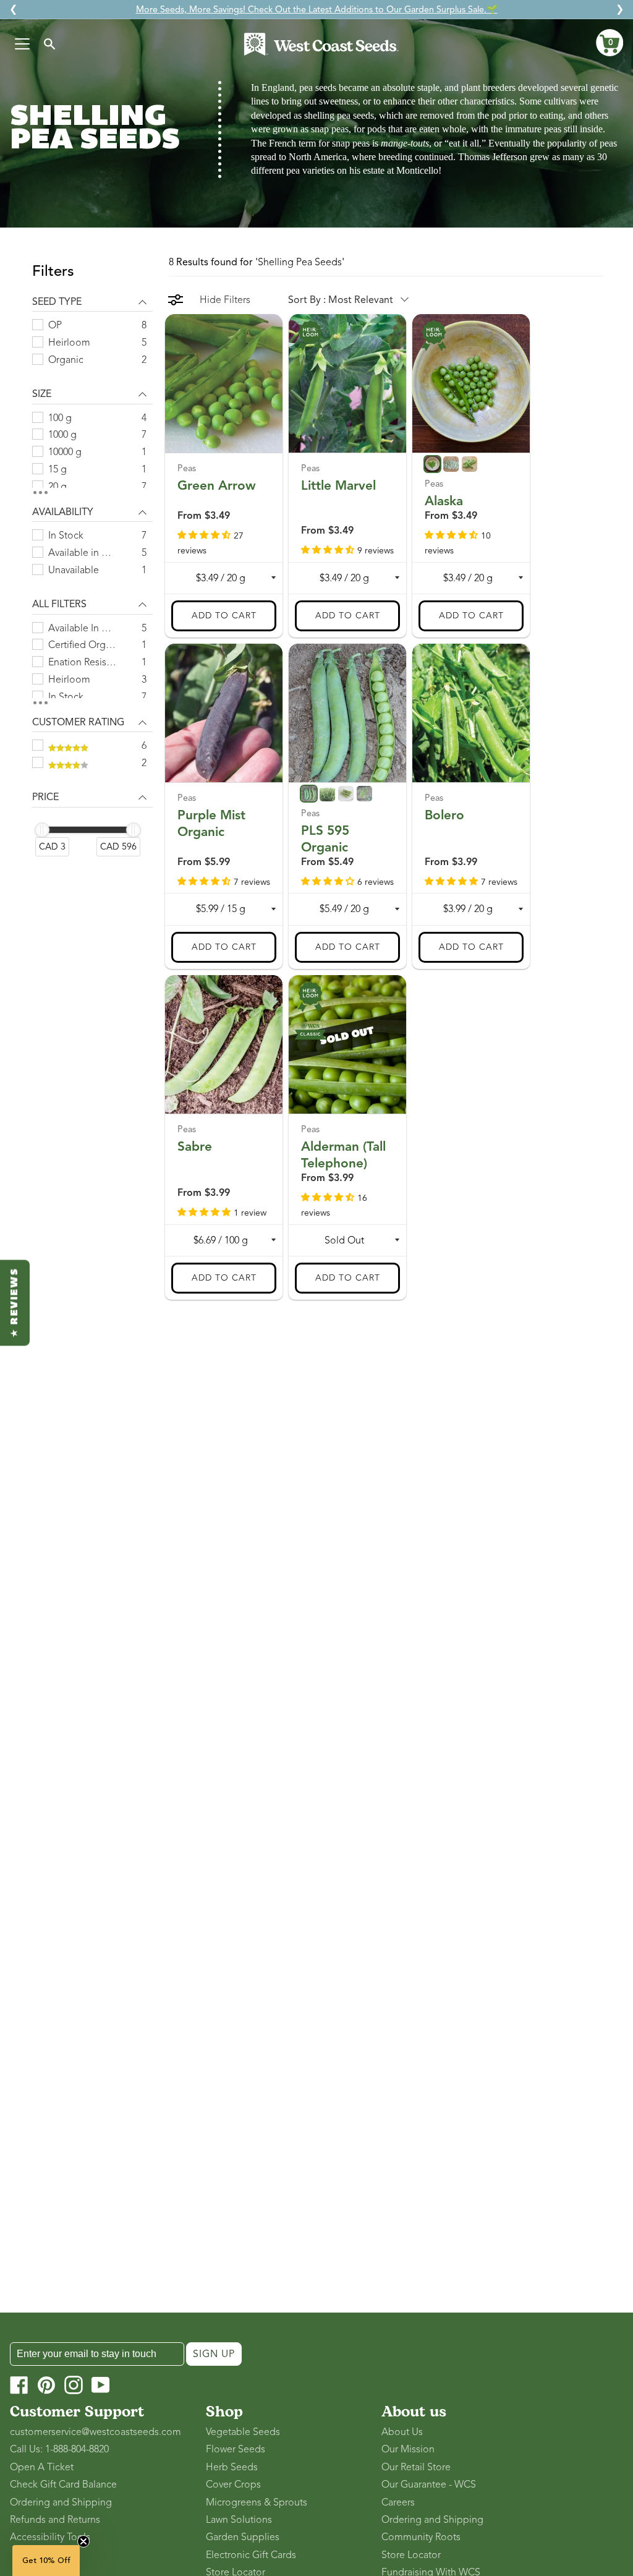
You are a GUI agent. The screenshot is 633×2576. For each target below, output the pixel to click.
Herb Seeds (232, 2467)
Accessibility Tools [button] (50, 2537)
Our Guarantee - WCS (429, 2484)
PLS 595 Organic (325, 839)
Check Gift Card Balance (63, 2484)
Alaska (444, 501)
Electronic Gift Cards (251, 2555)
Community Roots (421, 2537)
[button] (610, 43)
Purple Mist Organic (211, 823)
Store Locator (411, 2555)
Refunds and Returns (55, 2520)
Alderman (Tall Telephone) (343, 1155)
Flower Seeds (236, 2449)
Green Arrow (217, 485)
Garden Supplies (243, 2537)
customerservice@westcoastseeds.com (96, 2432)
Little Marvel (338, 485)
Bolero (444, 815)
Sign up (214, 2354)
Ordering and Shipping (61, 2502)
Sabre (195, 1146)
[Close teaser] (83, 2541)
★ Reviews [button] (15, 1303)
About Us (402, 2432)
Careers (398, 2502)
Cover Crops (233, 2484)
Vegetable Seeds (243, 2432)
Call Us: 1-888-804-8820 (59, 2449)
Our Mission (408, 2449)
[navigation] (92, 567)
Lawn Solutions (239, 2520)
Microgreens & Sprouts (257, 2502)
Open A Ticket (42, 2467)
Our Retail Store (416, 2467)
